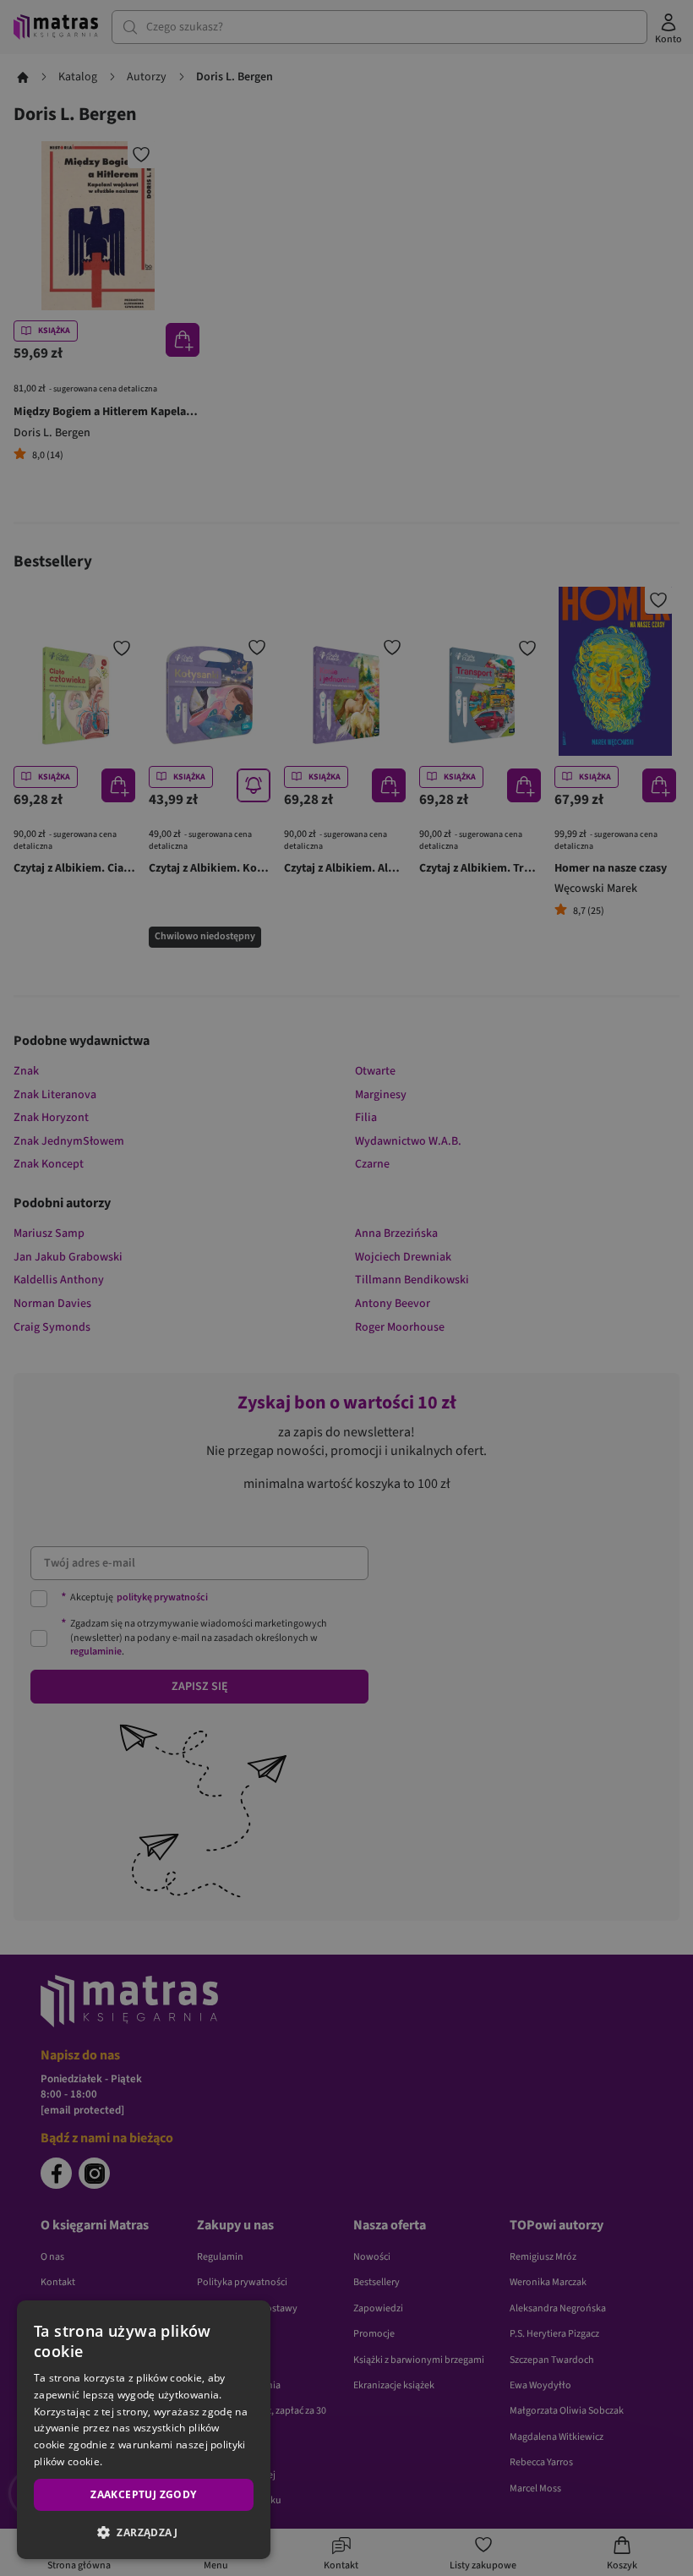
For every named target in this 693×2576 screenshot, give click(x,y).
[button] (144, 2532)
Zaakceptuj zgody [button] (143, 2494)
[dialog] (144, 2430)
